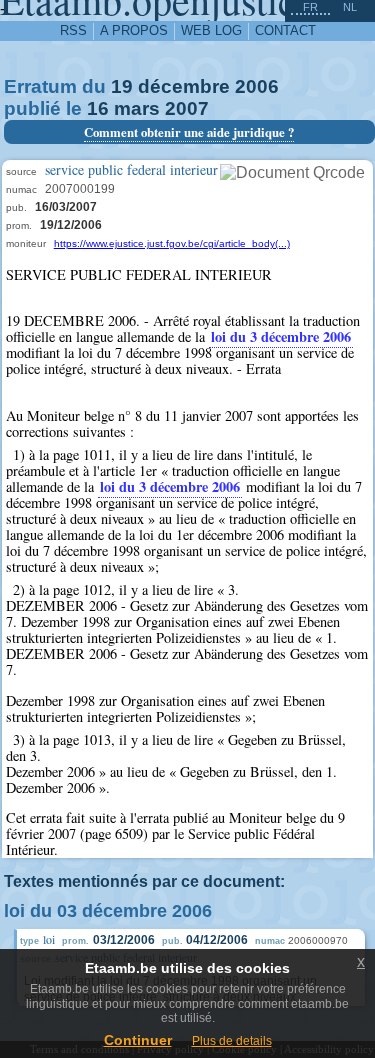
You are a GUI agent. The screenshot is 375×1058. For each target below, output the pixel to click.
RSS (73, 30)
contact (285, 30)
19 (122, 86)
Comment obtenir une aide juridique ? (189, 132)
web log (211, 30)
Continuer (138, 1040)
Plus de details (232, 1041)
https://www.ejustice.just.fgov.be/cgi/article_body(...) (172, 243)
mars (137, 108)
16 (98, 108)
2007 (187, 108)
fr (310, 7)
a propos (134, 30)
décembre (184, 86)
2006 (257, 86)
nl (350, 7)
